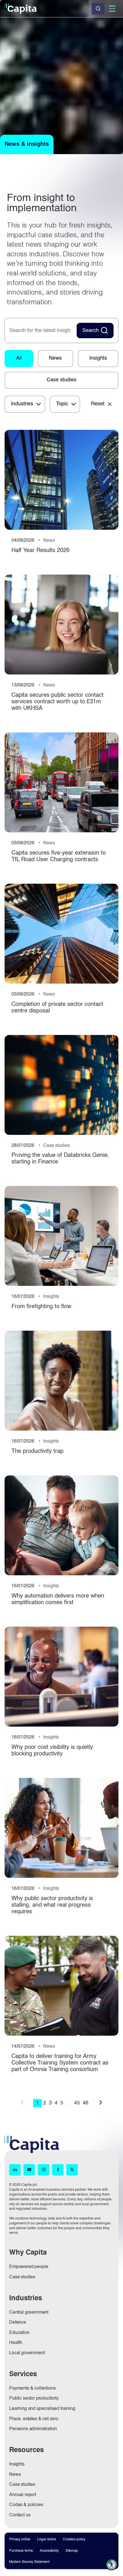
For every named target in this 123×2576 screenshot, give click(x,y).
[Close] (98, 9)
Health (16, 2343)
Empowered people (29, 2267)
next (101, 2102)
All (19, 358)
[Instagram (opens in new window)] (43, 2170)
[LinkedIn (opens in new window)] (15, 2170)
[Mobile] (112, 9)
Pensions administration (33, 2429)
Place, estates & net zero (34, 2419)
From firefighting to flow (41, 1307)
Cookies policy (74, 2539)
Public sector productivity (34, 2398)
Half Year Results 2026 (40, 551)
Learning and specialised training (42, 2409)
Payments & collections (32, 2388)
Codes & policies (26, 2505)
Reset (98, 404)
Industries (22, 404)
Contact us (20, 2515)
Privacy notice (20, 2539)
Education (19, 2333)
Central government (29, 2313)
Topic (62, 404)
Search (91, 331)
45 (77, 2103)
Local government (27, 2353)
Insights (98, 358)
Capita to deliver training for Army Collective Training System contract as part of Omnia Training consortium (60, 2063)
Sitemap (72, 2551)
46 (86, 2103)
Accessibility (49, 2551)
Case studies (61, 380)
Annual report (23, 2495)
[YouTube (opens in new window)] (29, 2170)
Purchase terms (21, 2551)
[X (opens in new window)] (72, 2170)
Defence (18, 2323)
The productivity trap (37, 1451)
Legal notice (47, 2539)
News (55, 358)
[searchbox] (40, 331)
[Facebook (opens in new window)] (58, 2170)
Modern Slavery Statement (29, 2562)
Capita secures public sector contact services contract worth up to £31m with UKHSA (57, 702)
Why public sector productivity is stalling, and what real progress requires (52, 1905)
